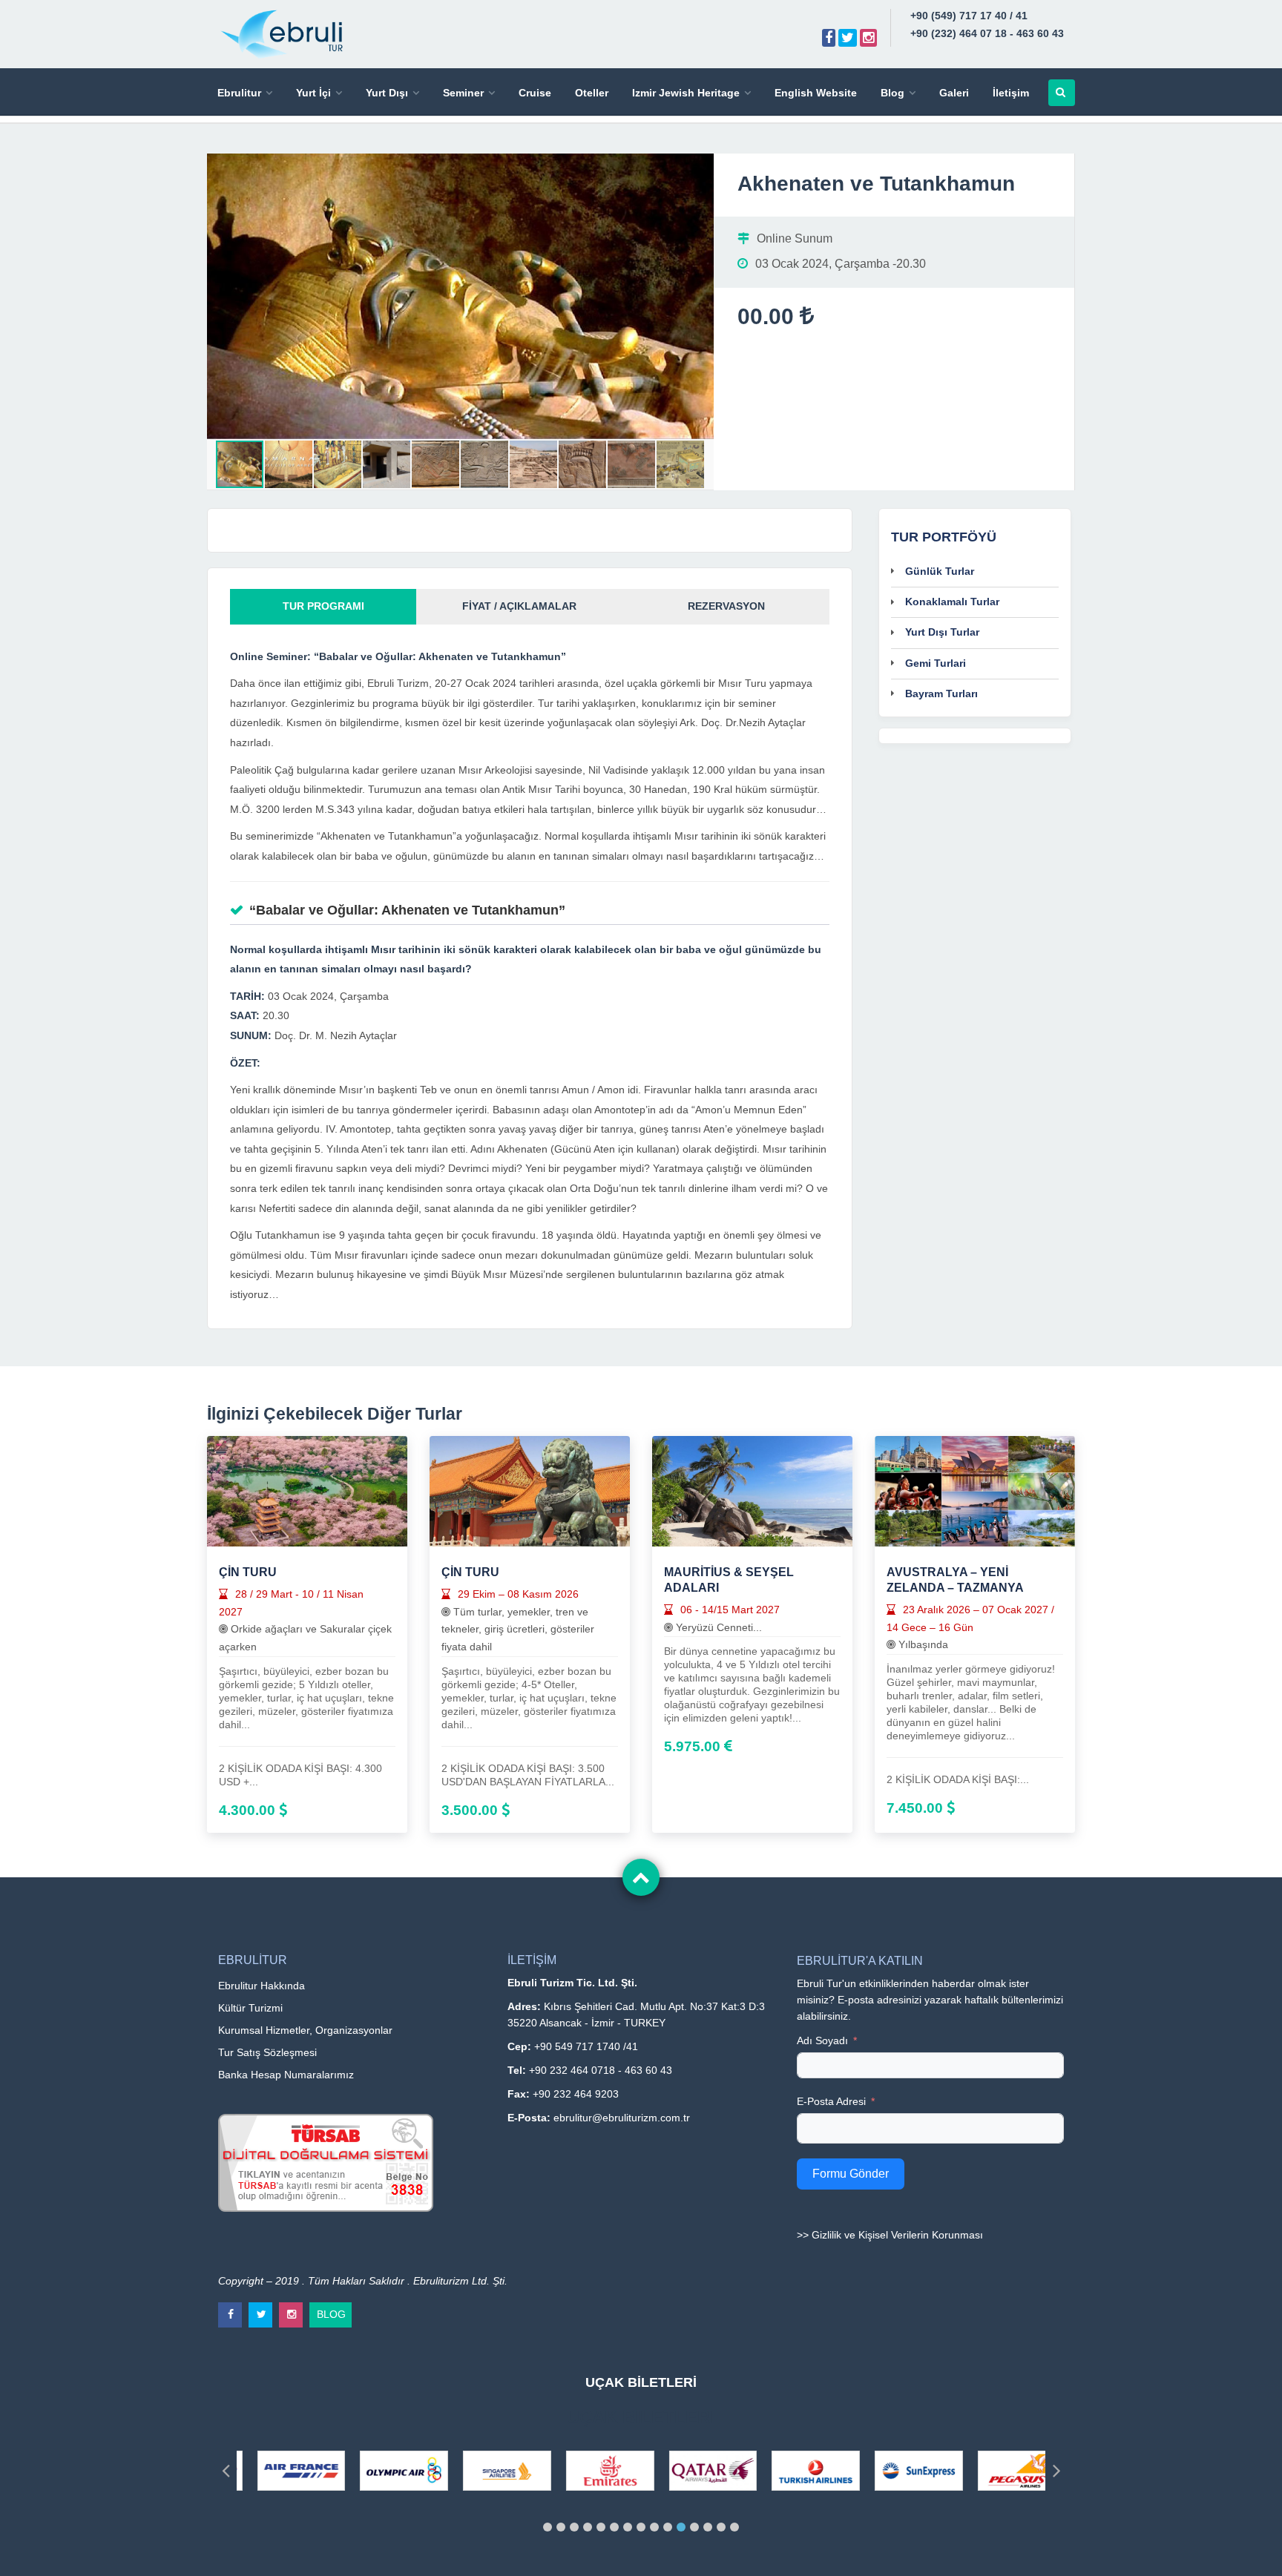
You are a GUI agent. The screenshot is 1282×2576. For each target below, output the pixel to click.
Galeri (954, 93)
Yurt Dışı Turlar (942, 632)
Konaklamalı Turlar (952, 602)
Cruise (535, 93)
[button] (700, 167)
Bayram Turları (941, 694)
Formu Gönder (851, 2174)
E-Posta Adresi (831, 2101)
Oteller (592, 93)
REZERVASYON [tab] (726, 606)
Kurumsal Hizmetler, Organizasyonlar (305, 2030)
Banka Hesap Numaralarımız (286, 2075)
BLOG (331, 2311)
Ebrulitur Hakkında (262, 1986)
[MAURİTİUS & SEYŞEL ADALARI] (752, 1490)
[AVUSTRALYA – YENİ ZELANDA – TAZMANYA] (975, 1490)
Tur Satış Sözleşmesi (267, 2052)
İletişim (1011, 93)
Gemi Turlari (936, 663)
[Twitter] (848, 38)
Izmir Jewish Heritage (686, 93)
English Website (816, 93)
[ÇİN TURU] (307, 1490)
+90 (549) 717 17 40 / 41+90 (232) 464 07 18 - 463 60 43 (987, 24)
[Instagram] (868, 38)
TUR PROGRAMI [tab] (323, 606)
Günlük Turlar (940, 571)
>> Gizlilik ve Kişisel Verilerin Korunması (890, 2235)
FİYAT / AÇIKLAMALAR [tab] (519, 606)
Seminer (463, 93)
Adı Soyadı (822, 2040)
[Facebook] (829, 38)
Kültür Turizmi (250, 2008)
